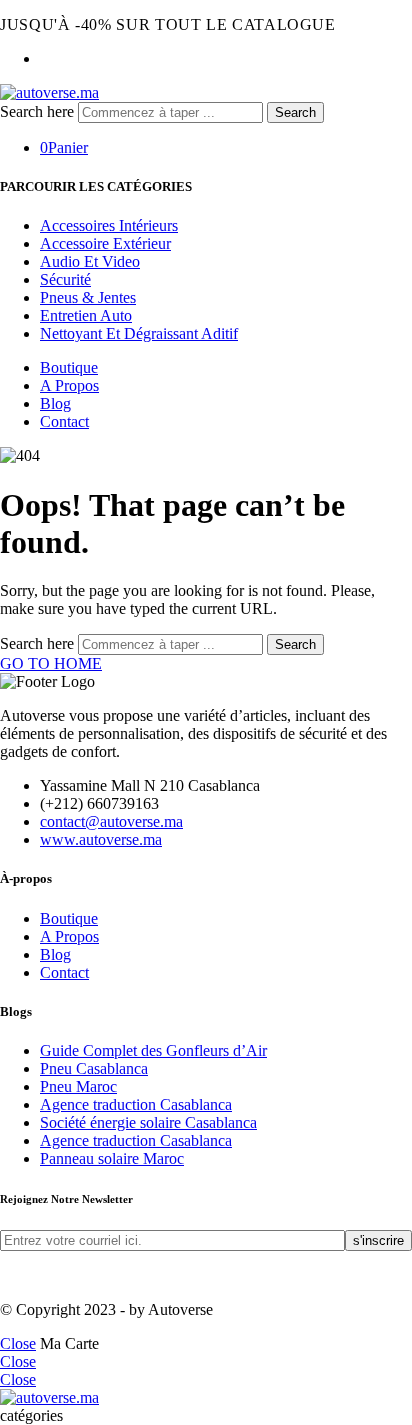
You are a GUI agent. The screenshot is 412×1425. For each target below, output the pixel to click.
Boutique (69, 367)
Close (18, 1343)
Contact (64, 421)
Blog (55, 403)
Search (295, 112)
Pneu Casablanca (94, 1068)
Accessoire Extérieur (105, 243)
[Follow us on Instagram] (30, 1275)
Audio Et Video (90, 261)
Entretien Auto (86, 315)
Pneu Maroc (78, 1086)
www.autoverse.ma (101, 839)
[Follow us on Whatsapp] (42, 1275)
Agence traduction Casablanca (136, 1104)
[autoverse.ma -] (49, 92)
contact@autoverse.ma (111, 821)
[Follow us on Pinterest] (18, 1275)
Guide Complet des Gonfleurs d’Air (153, 1050)
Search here (39, 111)
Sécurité (65, 279)
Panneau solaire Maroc (112, 1158)
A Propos (69, 385)
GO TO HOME (51, 663)
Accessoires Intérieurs (109, 225)
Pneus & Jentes (88, 297)
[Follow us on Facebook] (6, 1275)
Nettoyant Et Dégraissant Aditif (139, 333)
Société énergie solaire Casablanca (148, 1122)
